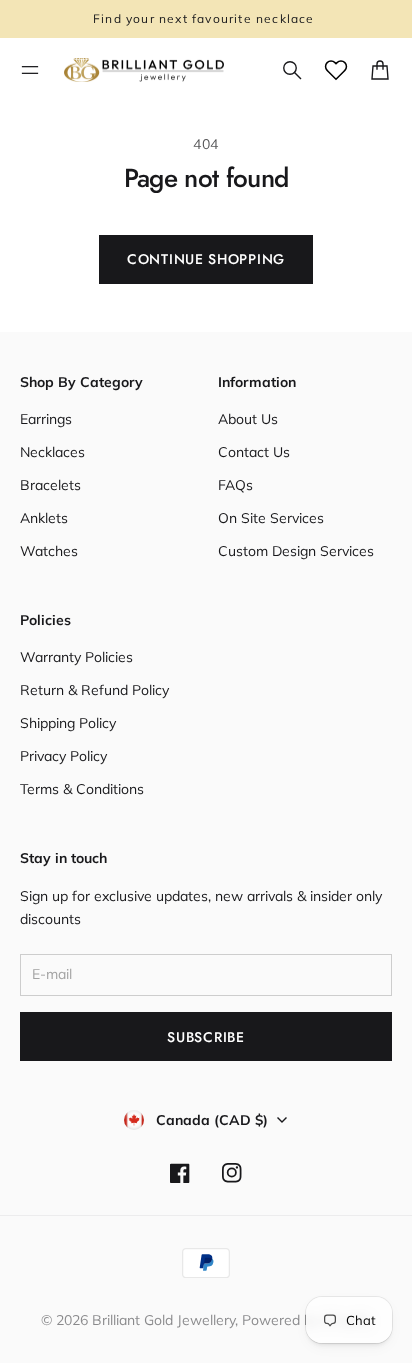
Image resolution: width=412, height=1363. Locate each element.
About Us (248, 419)
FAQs (235, 485)
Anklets (44, 518)
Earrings (46, 419)
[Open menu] (30, 70)
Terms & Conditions (82, 789)
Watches (49, 551)
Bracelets (50, 485)
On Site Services (271, 518)
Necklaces (52, 452)
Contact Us (254, 452)
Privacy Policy (63, 756)
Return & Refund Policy (94, 690)
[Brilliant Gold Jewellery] (144, 70)
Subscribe (205, 1037)
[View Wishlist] (336, 70)
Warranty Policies (76, 657)
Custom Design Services (296, 551)
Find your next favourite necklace (206, 18)
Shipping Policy (68, 723)
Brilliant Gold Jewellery (163, 1320)
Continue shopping (206, 259)
